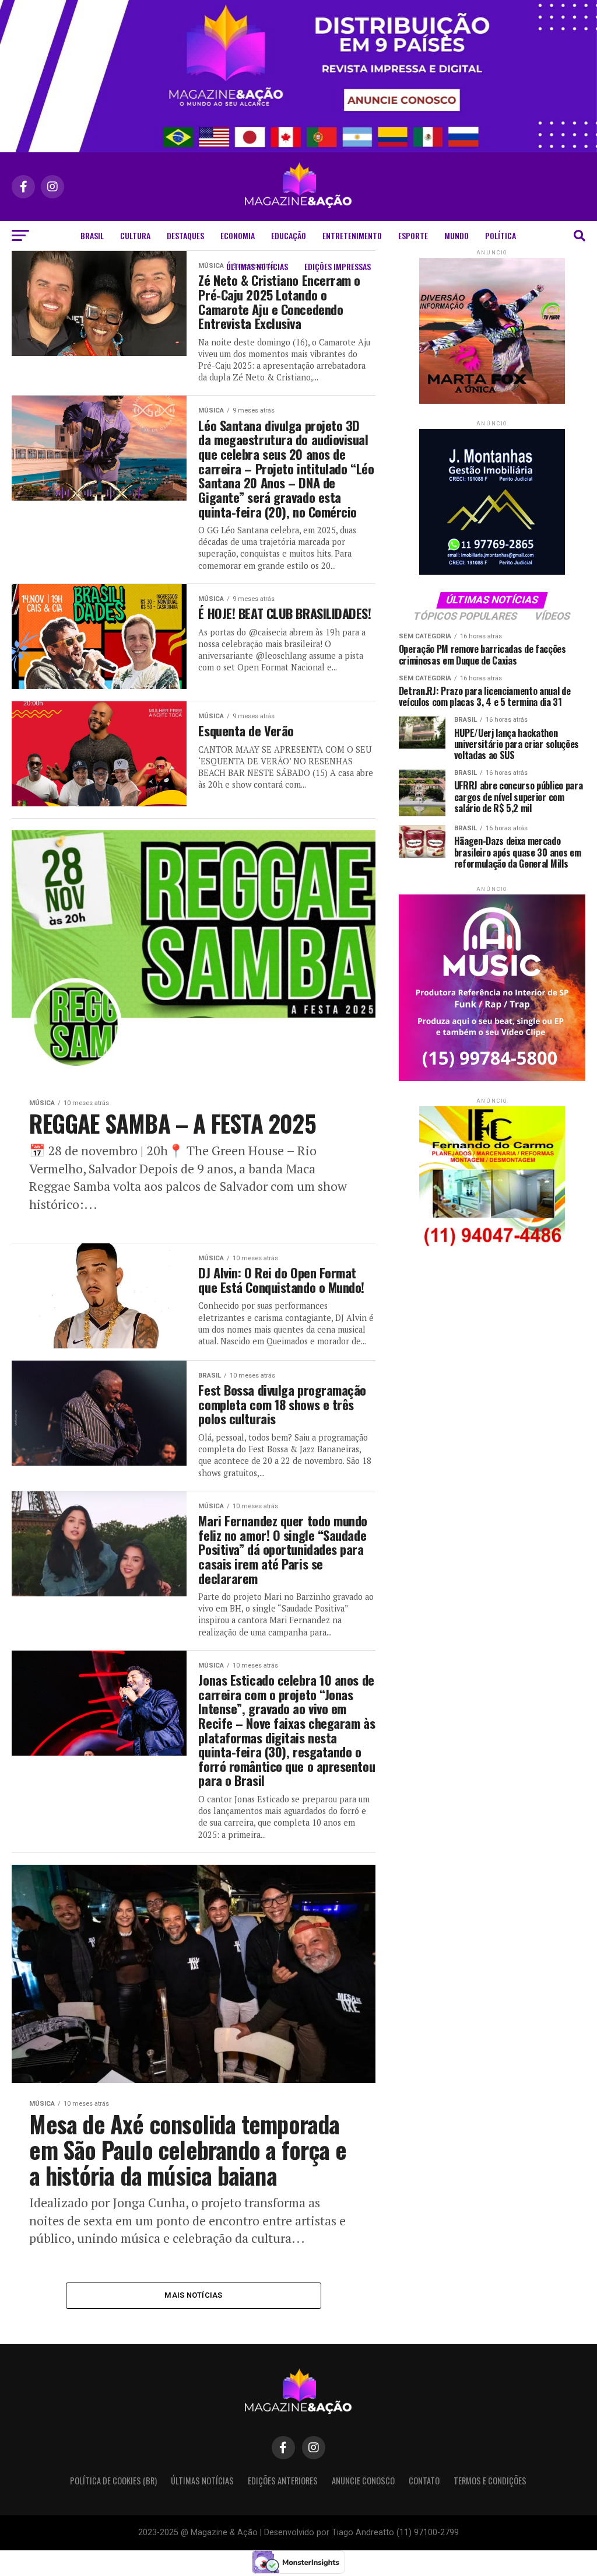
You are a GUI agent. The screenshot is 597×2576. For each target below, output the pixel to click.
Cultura (135, 235)
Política (501, 235)
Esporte (413, 235)
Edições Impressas (338, 266)
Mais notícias (193, 2295)
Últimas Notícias (257, 266)
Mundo (456, 235)
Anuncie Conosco (363, 2481)
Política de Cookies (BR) (113, 2481)
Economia (238, 235)
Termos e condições (490, 2481)
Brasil (92, 235)
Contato (424, 2481)
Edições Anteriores (283, 2481)
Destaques (185, 235)
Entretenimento (352, 235)
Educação (289, 235)
